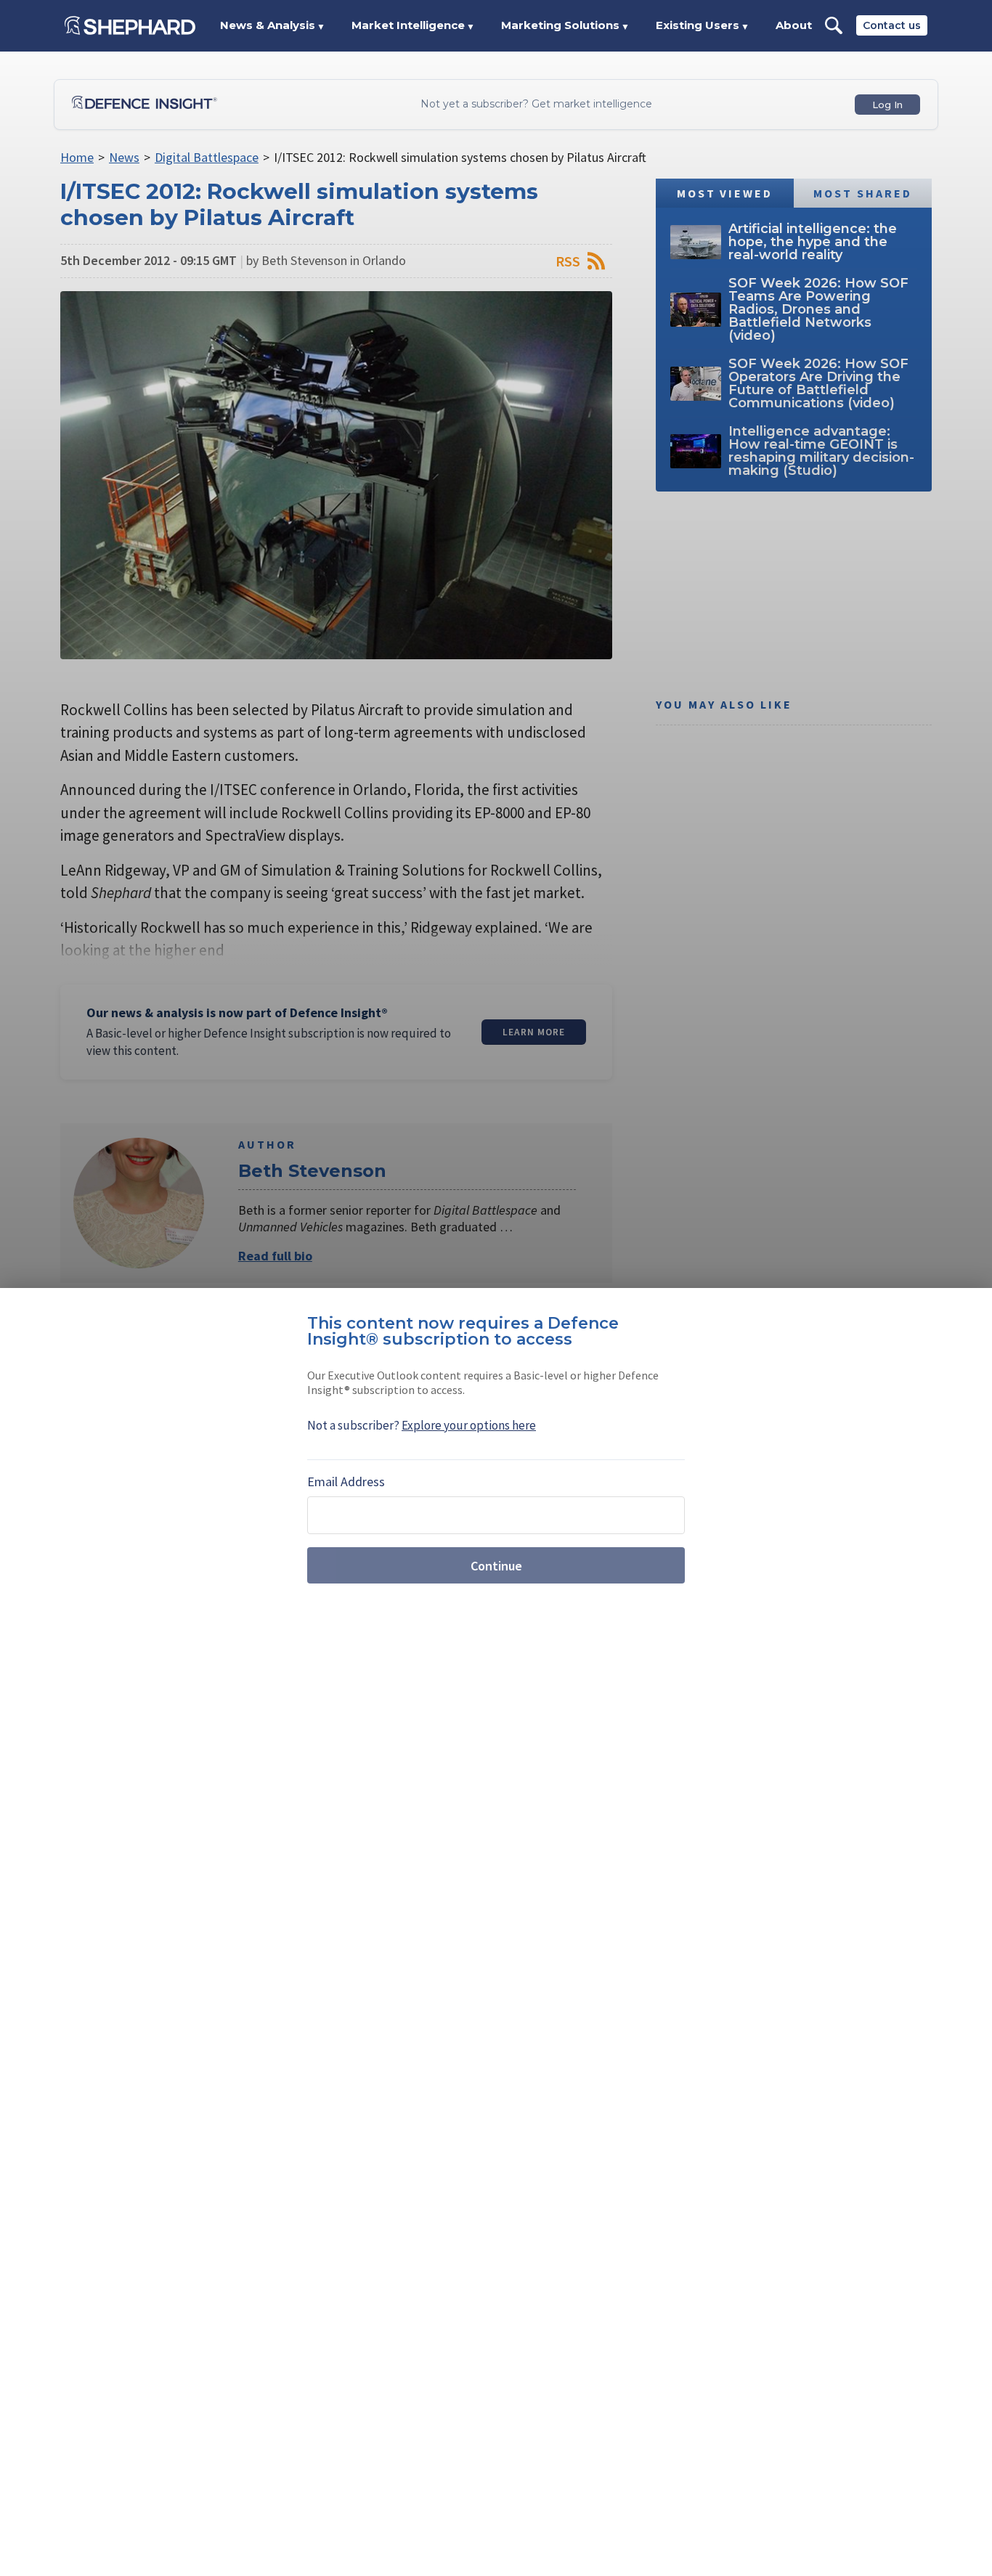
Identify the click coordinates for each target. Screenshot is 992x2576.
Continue (496, 1566)
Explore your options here (469, 1425)
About (794, 25)
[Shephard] (130, 25)
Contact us (892, 25)
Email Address (346, 1481)
